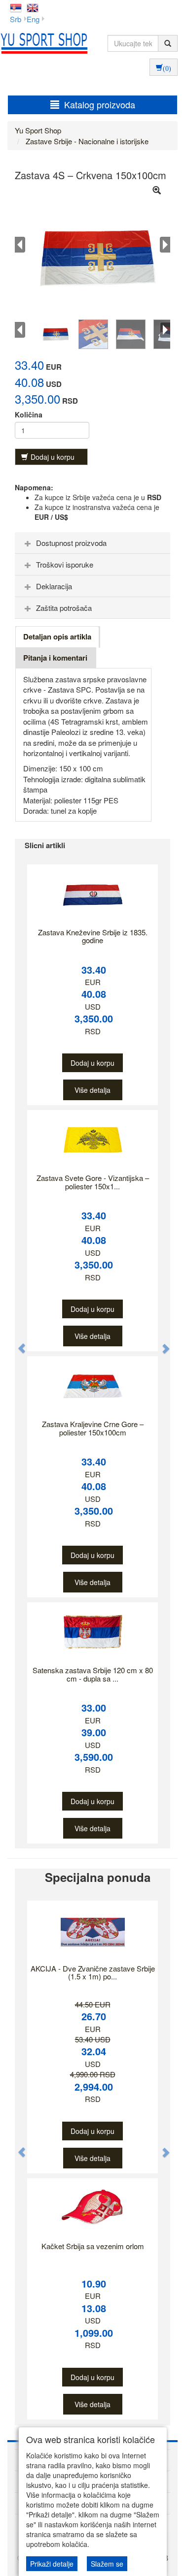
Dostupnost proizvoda (71, 543)
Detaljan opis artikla (57, 636)
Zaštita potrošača (64, 608)
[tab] (92, 543)
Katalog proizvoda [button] (100, 104)
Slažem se (107, 2564)
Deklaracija (54, 586)
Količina (29, 414)
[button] (17, 1344)
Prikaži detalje (52, 2564)
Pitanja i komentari (55, 658)
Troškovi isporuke (65, 564)
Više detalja (92, 1090)
